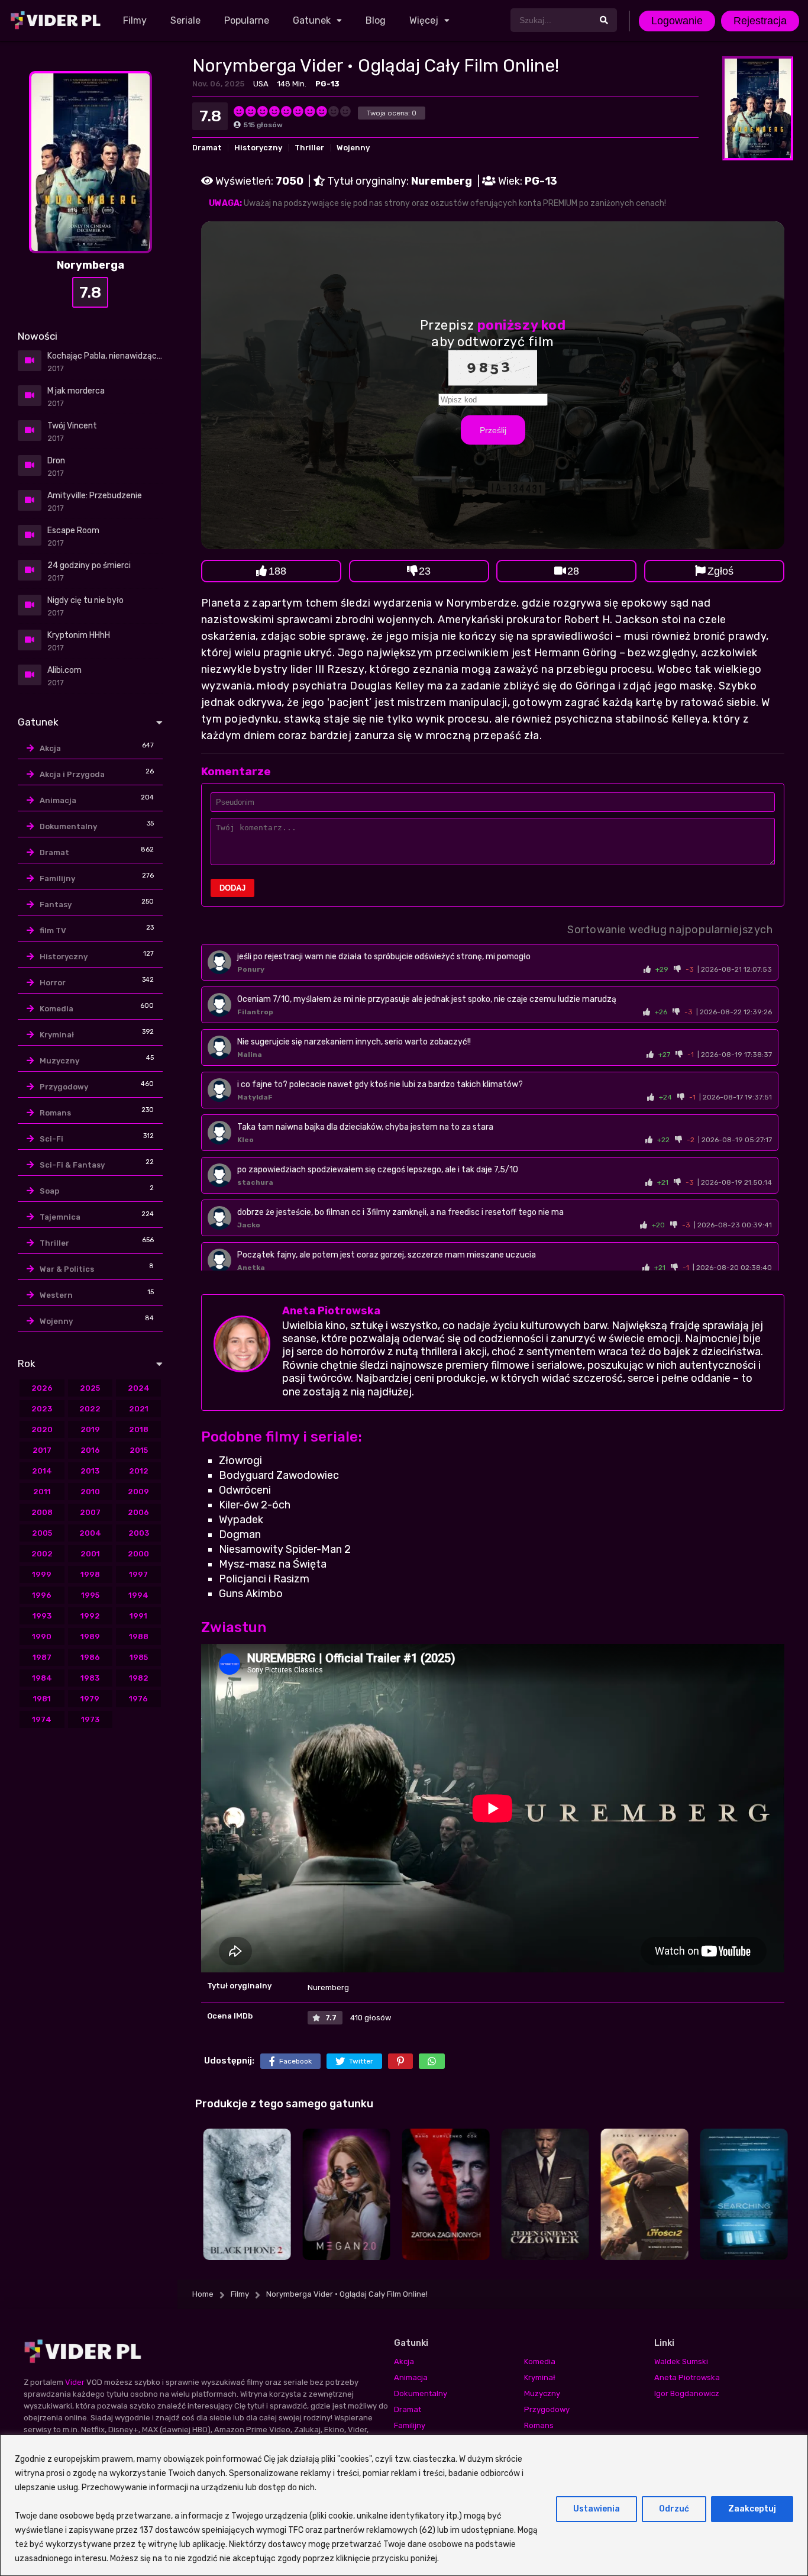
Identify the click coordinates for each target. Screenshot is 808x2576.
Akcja (50, 748)
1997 (138, 1574)
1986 (90, 1657)
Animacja (58, 800)
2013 (90, 1471)
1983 (90, 1678)
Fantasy (56, 905)
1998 (90, 1574)
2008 (42, 1512)
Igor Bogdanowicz (687, 2393)
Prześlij (493, 430)
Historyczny (258, 148)
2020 (42, 1429)
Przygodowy (64, 1087)
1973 (90, 1719)
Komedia (56, 1009)
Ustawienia (597, 2509)
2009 (138, 1492)
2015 (139, 1450)
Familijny (57, 878)
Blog (376, 20)
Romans (55, 1113)
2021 (139, 1409)
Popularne (247, 20)
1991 (138, 1616)
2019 (90, 1429)
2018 (139, 1429)
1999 (42, 1574)
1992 (90, 1616)
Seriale (185, 20)
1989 (90, 1637)
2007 (90, 1512)
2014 (42, 1471)
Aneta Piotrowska (331, 1311)
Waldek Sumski (681, 2361)
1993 (42, 1616)
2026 (42, 1388)
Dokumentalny (68, 826)
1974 (42, 1719)
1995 (90, 1595)
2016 (90, 1450)
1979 (90, 1699)
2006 (138, 1512)
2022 (90, 1409)
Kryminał (57, 1035)
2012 (139, 1471)
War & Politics (67, 1269)
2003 (139, 1533)
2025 (90, 1388)
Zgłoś (720, 571)
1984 (42, 1678)
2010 (90, 1492)
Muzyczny (59, 1061)
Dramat (207, 148)
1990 (42, 1637)
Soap (49, 1191)
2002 (42, 1554)
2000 (138, 1554)
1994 (138, 1595)
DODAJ (232, 888)
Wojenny (353, 148)
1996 (42, 1595)
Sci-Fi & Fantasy (72, 1165)
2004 (90, 1533)
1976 (138, 1699)
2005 (42, 1533)
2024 (139, 1388)
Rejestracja (760, 21)
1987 (42, 1657)
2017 (42, 1450)
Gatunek (312, 20)
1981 (42, 1699)
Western (56, 1295)
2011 (42, 1492)
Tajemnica (60, 1217)
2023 (42, 1409)
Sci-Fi (51, 1139)
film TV (53, 931)
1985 (139, 1657)
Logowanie (677, 21)
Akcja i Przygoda (72, 774)
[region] (404, 2505)
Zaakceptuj (752, 2509)
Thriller (309, 148)
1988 (139, 1637)
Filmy (135, 20)
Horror (53, 983)
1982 (139, 1678)
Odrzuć (674, 2509)
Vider (75, 2382)
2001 (90, 1554)
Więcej (424, 20)
